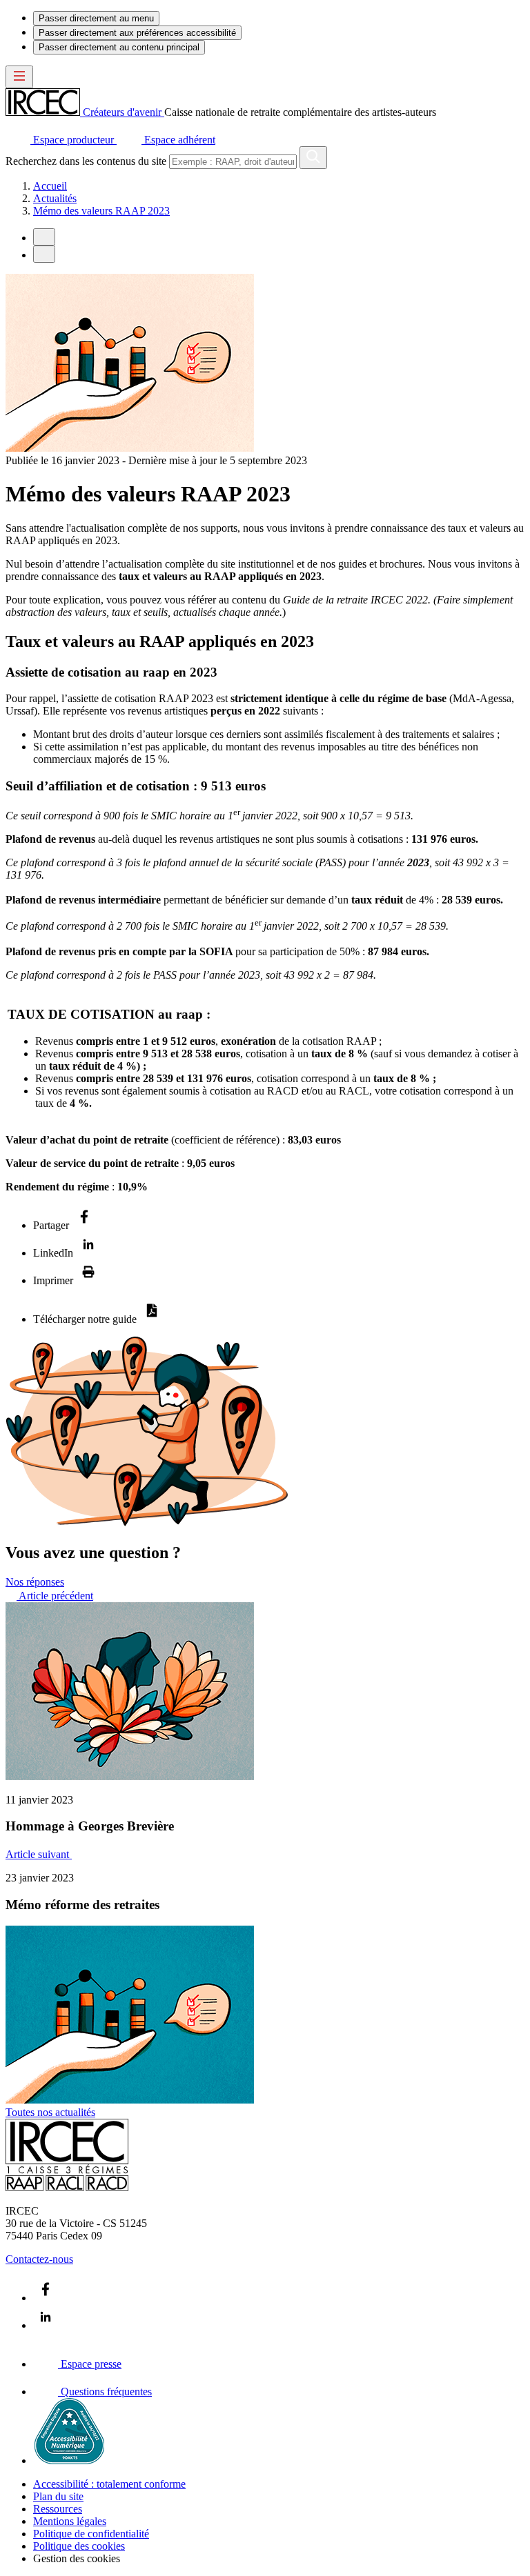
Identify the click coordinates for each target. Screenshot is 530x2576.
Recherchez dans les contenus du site (86, 161)
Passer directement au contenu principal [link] (119, 47)
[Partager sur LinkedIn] (88, 1253)
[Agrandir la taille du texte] (44, 254)
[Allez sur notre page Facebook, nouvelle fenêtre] (46, 2298)
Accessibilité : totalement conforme (109, 2484)
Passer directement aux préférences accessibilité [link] (137, 33)
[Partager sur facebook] (84, 1225)
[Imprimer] (88, 1280)
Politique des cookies (79, 2546)
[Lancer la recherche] (313, 158)
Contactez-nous (39, 2259)
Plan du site (58, 2496)
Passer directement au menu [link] (96, 18)
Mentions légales (70, 2521)
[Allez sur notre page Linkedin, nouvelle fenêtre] (46, 2325)
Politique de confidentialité (91, 2534)
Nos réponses (35, 1582)
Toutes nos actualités (50, 2112)
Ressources (58, 2509)
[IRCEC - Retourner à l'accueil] (67, 2187)
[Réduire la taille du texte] (44, 237)
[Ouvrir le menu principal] (19, 77)
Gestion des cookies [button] (77, 2558)
